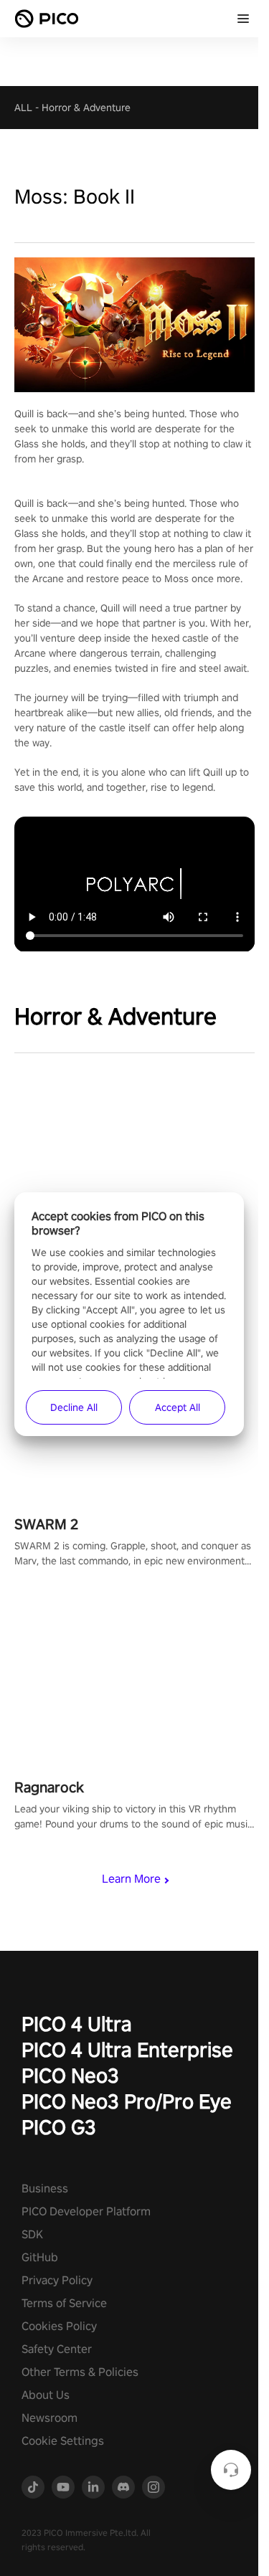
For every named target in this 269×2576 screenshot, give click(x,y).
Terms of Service (64, 2303)
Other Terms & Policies (80, 2372)
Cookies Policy (59, 2326)
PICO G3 (59, 2127)
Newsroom (49, 2418)
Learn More (131, 1879)
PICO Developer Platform (86, 2211)
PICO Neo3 (70, 2075)
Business (45, 2188)
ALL (23, 108)
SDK (32, 2234)
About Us (46, 2395)
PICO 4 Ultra (77, 2024)
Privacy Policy (57, 2280)
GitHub (40, 2257)
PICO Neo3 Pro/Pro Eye (127, 2101)
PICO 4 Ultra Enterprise (127, 2049)
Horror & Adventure (86, 108)
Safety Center (57, 2349)
